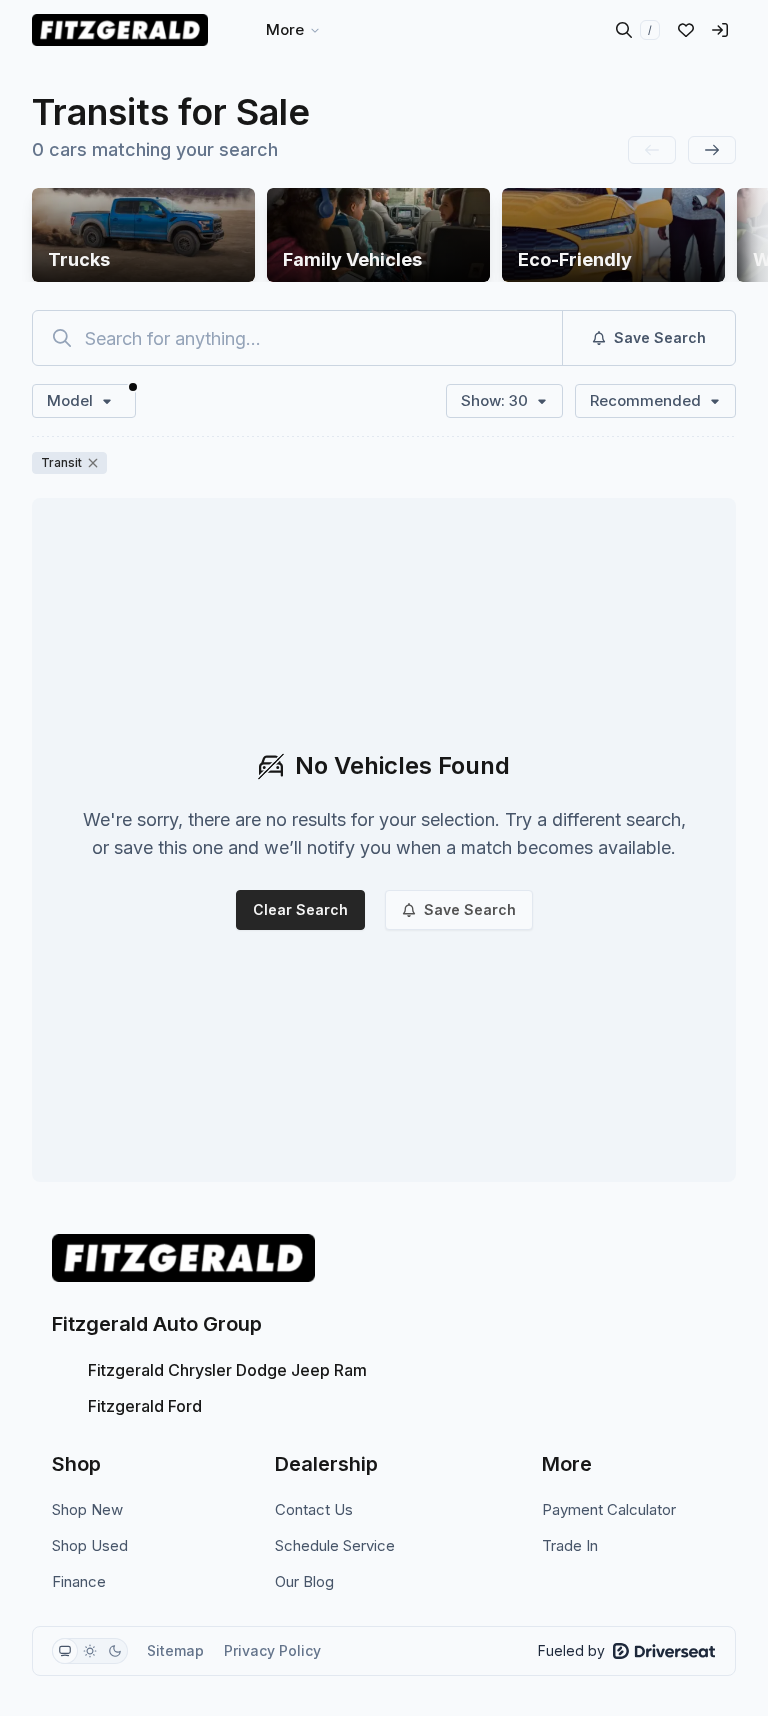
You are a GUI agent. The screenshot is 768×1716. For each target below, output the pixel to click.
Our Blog (304, 1581)
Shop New (87, 1509)
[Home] (120, 30)
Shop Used (90, 1545)
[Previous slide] (652, 150)
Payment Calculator (609, 1509)
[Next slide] (712, 150)
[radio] (65, 1651)
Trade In (570, 1545)
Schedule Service (335, 1545)
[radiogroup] (90, 1651)
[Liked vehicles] (686, 30)
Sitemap (175, 1650)
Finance (79, 1581)
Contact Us (314, 1509)
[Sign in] (720, 30)
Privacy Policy (272, 1650)
